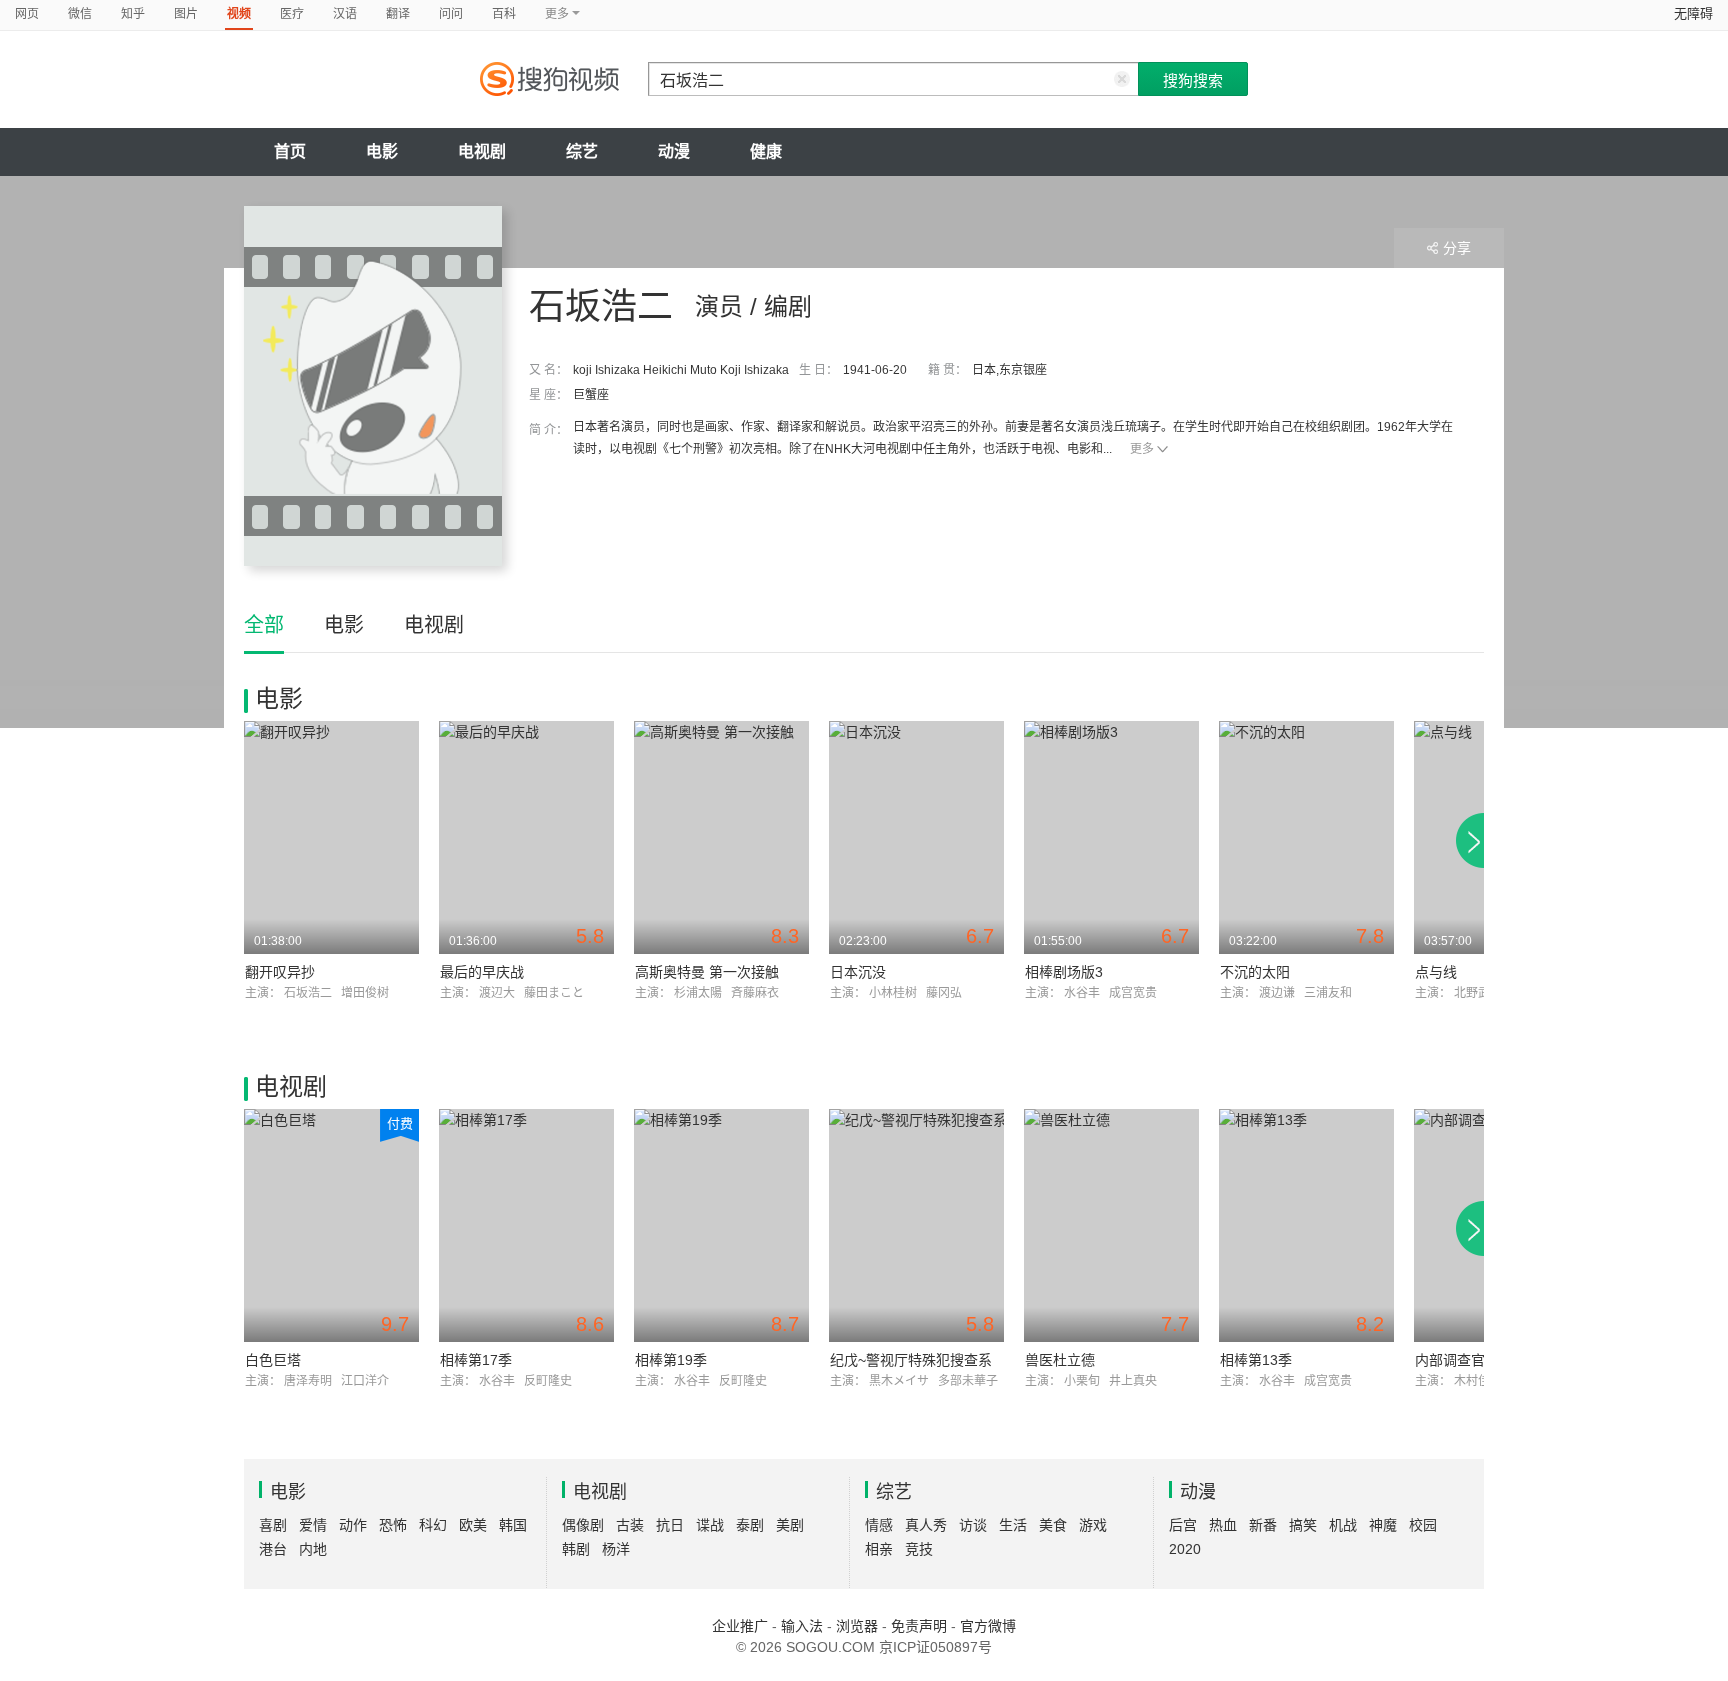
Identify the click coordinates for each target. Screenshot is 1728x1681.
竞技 (919, 1549)
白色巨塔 (273, 1360)
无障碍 (1693, 13)
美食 (1053, 1525)
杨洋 (616, 1549)
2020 (1185, 1549)
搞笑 (1303, 1525)
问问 (451, 14)
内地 (313, 1549)
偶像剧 (583, 1525)
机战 (1343, 1525)
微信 (80, 14)
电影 (382, 151)
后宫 (1183, 1525)
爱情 (313, 1525)
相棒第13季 (1256, 1360)
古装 (630, 1525)
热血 (1223, 1525)
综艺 (582, 151)
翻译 (398, 14)
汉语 (345, 14)
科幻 (433, 1525)
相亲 (879, 1549)
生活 (1013, 1525)
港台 (273, 1549)
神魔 (1383, 1525)
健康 (766, 151)
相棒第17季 (476, 1360)
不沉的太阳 (1255, 972)
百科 (504, 14)
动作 (353, 1525)
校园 (1423, 1525)
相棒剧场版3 (1064, 972)
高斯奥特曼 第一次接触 (707, 972)
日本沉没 (858, 972)
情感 (879, 1525)
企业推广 (740, 1626)
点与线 (1436, 972)
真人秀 (926, 1525)
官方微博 (988, 1626)
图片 (186, 14)
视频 (239, 14)
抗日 (670, 1525)
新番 (1263, 1525)
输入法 (802, 1626)
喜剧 (273, 1525)
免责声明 (919, 1626)
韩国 (513, 1525)
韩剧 (576, 1549)
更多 (1142, 449)
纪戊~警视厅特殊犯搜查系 (911, 1360)
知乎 (133, 14)
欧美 (473, 1525)
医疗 (292, 14)
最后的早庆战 (482, 972)
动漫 (674, 151)
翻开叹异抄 (280, 972)
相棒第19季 (671, 1360)
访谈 (973, 1525)
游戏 (1093, 1525)
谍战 (710, 1525)
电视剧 (482, 151)
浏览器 (857, 1626)
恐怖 (393, 1525)
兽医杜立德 (1060, 1360)
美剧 (790, 1525)
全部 (264, 625)
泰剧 (750, 1525)
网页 (27, 14)
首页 (290, 151)
